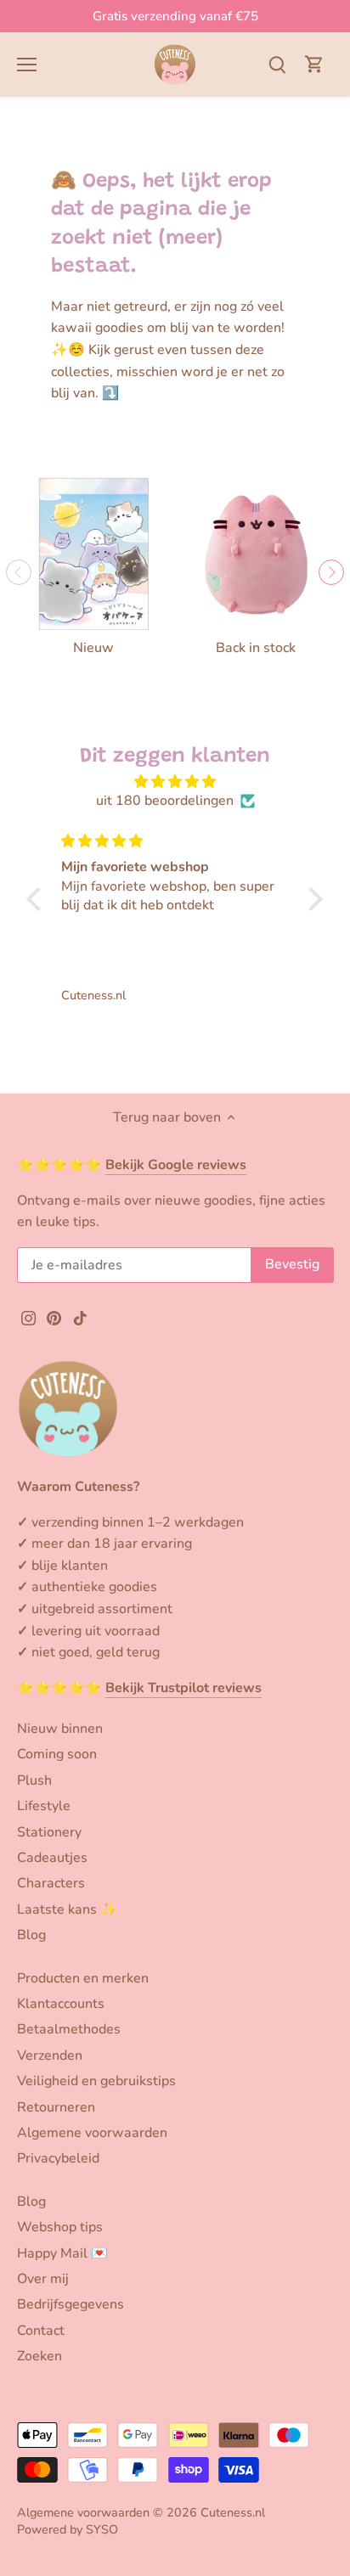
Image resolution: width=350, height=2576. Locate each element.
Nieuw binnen (60, 1729)
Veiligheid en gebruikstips (96, 2081)
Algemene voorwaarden (92, 2133)
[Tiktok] (80, 1318)
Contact (41, 2331)
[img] (175, 782)
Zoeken (40, 2356)
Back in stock (256, 648)
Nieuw (93, 648)
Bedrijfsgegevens (71, 2304)
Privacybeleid (58, 2158)
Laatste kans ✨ (67, 1910)
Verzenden (50, 2056)
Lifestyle (44, 1806)
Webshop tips (60, 2227)
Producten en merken (83, 1978)
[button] (38, 899)
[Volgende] (331, 572)
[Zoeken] (277, 64)
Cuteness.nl (233, 2512)
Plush (34, 1780)
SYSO (102, 2529)
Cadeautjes (52, 1858)
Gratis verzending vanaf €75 (175, 16)
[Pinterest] (54, 1318)
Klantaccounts (61, 2004)
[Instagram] (28, 1318)
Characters (51, 1883)
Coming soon (57, 1754)
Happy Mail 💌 (62, 2253)
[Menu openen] (27, 65)
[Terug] (19, 572)
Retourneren (56, 2107)
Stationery (49, 1832)
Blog (31, 1935)
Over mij (43, 2279)
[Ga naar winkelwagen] (314, 64)
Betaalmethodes (69, 2029)
